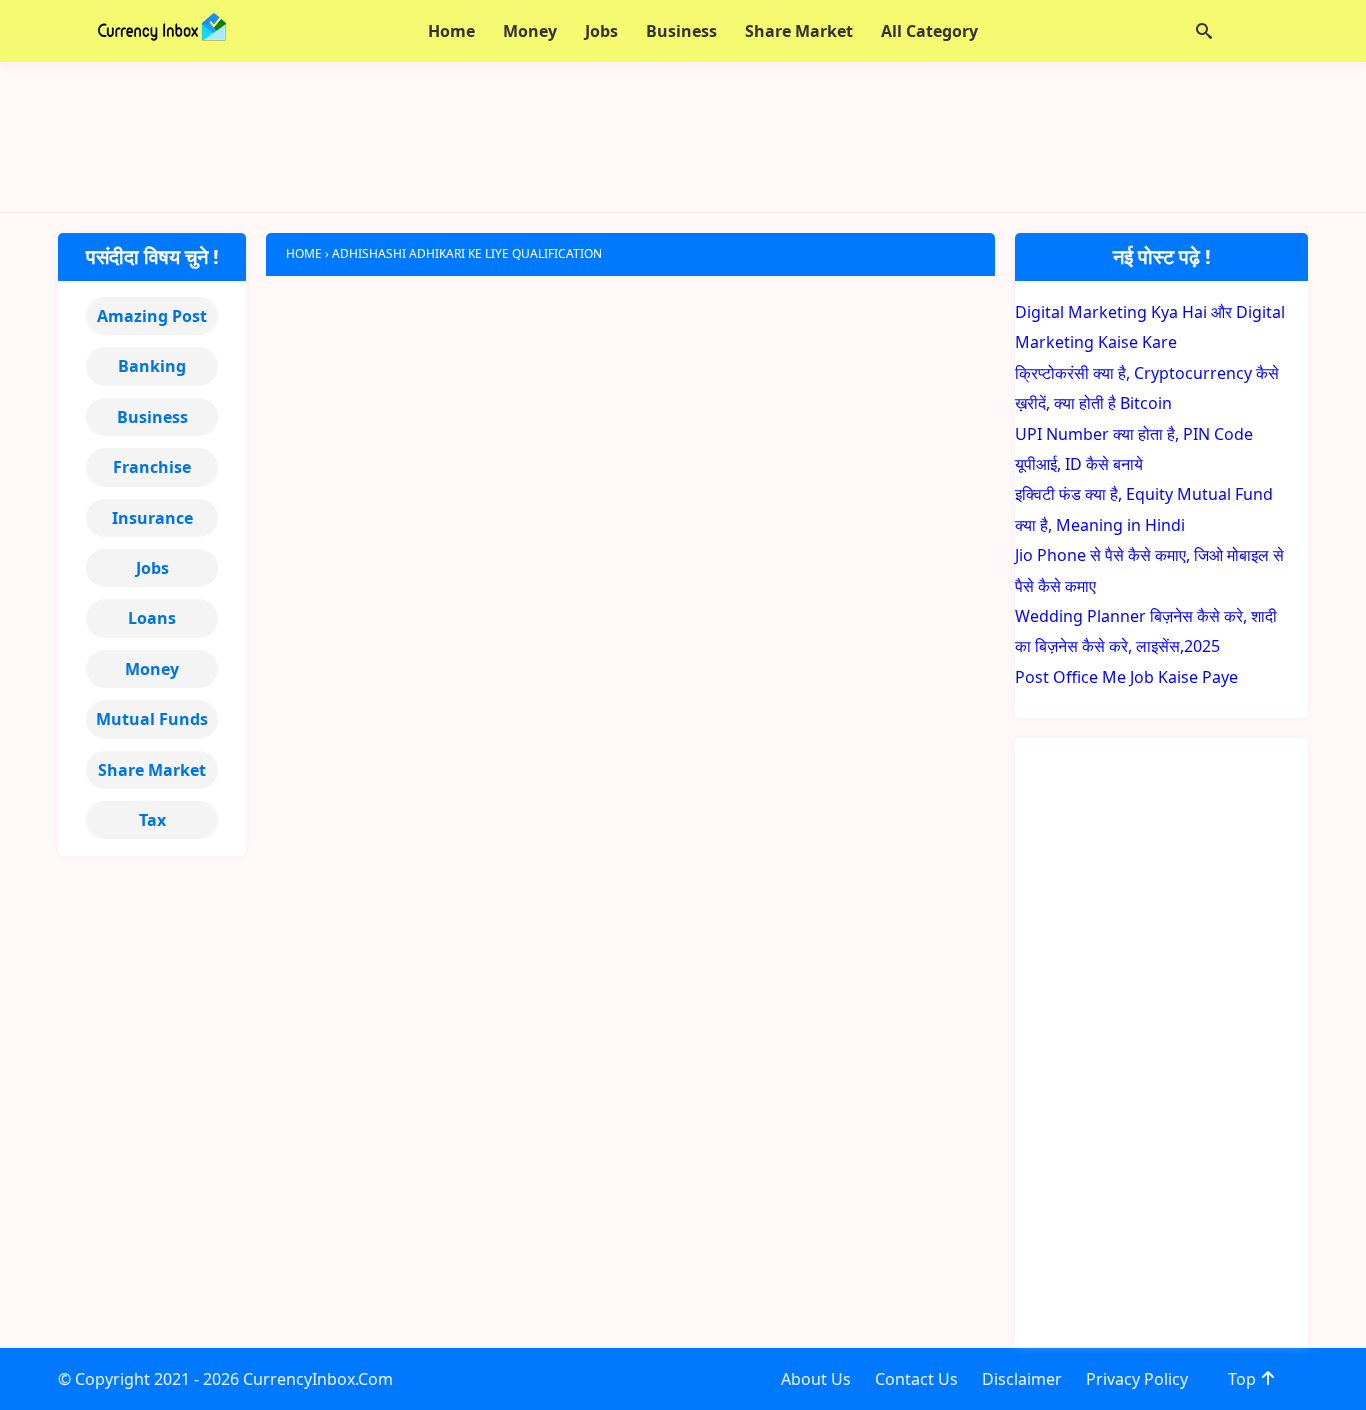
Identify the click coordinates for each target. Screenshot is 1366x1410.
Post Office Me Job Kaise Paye (1126, 677)
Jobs (152, 568)
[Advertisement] (683, 137)
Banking (152, 366)
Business (152, 417)
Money (152, 669)
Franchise (152, 467)
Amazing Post (152, 316)
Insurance (152, 518)
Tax (152, 820)
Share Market (152, 770)
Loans (152, 618)
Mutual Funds (152, 719)
